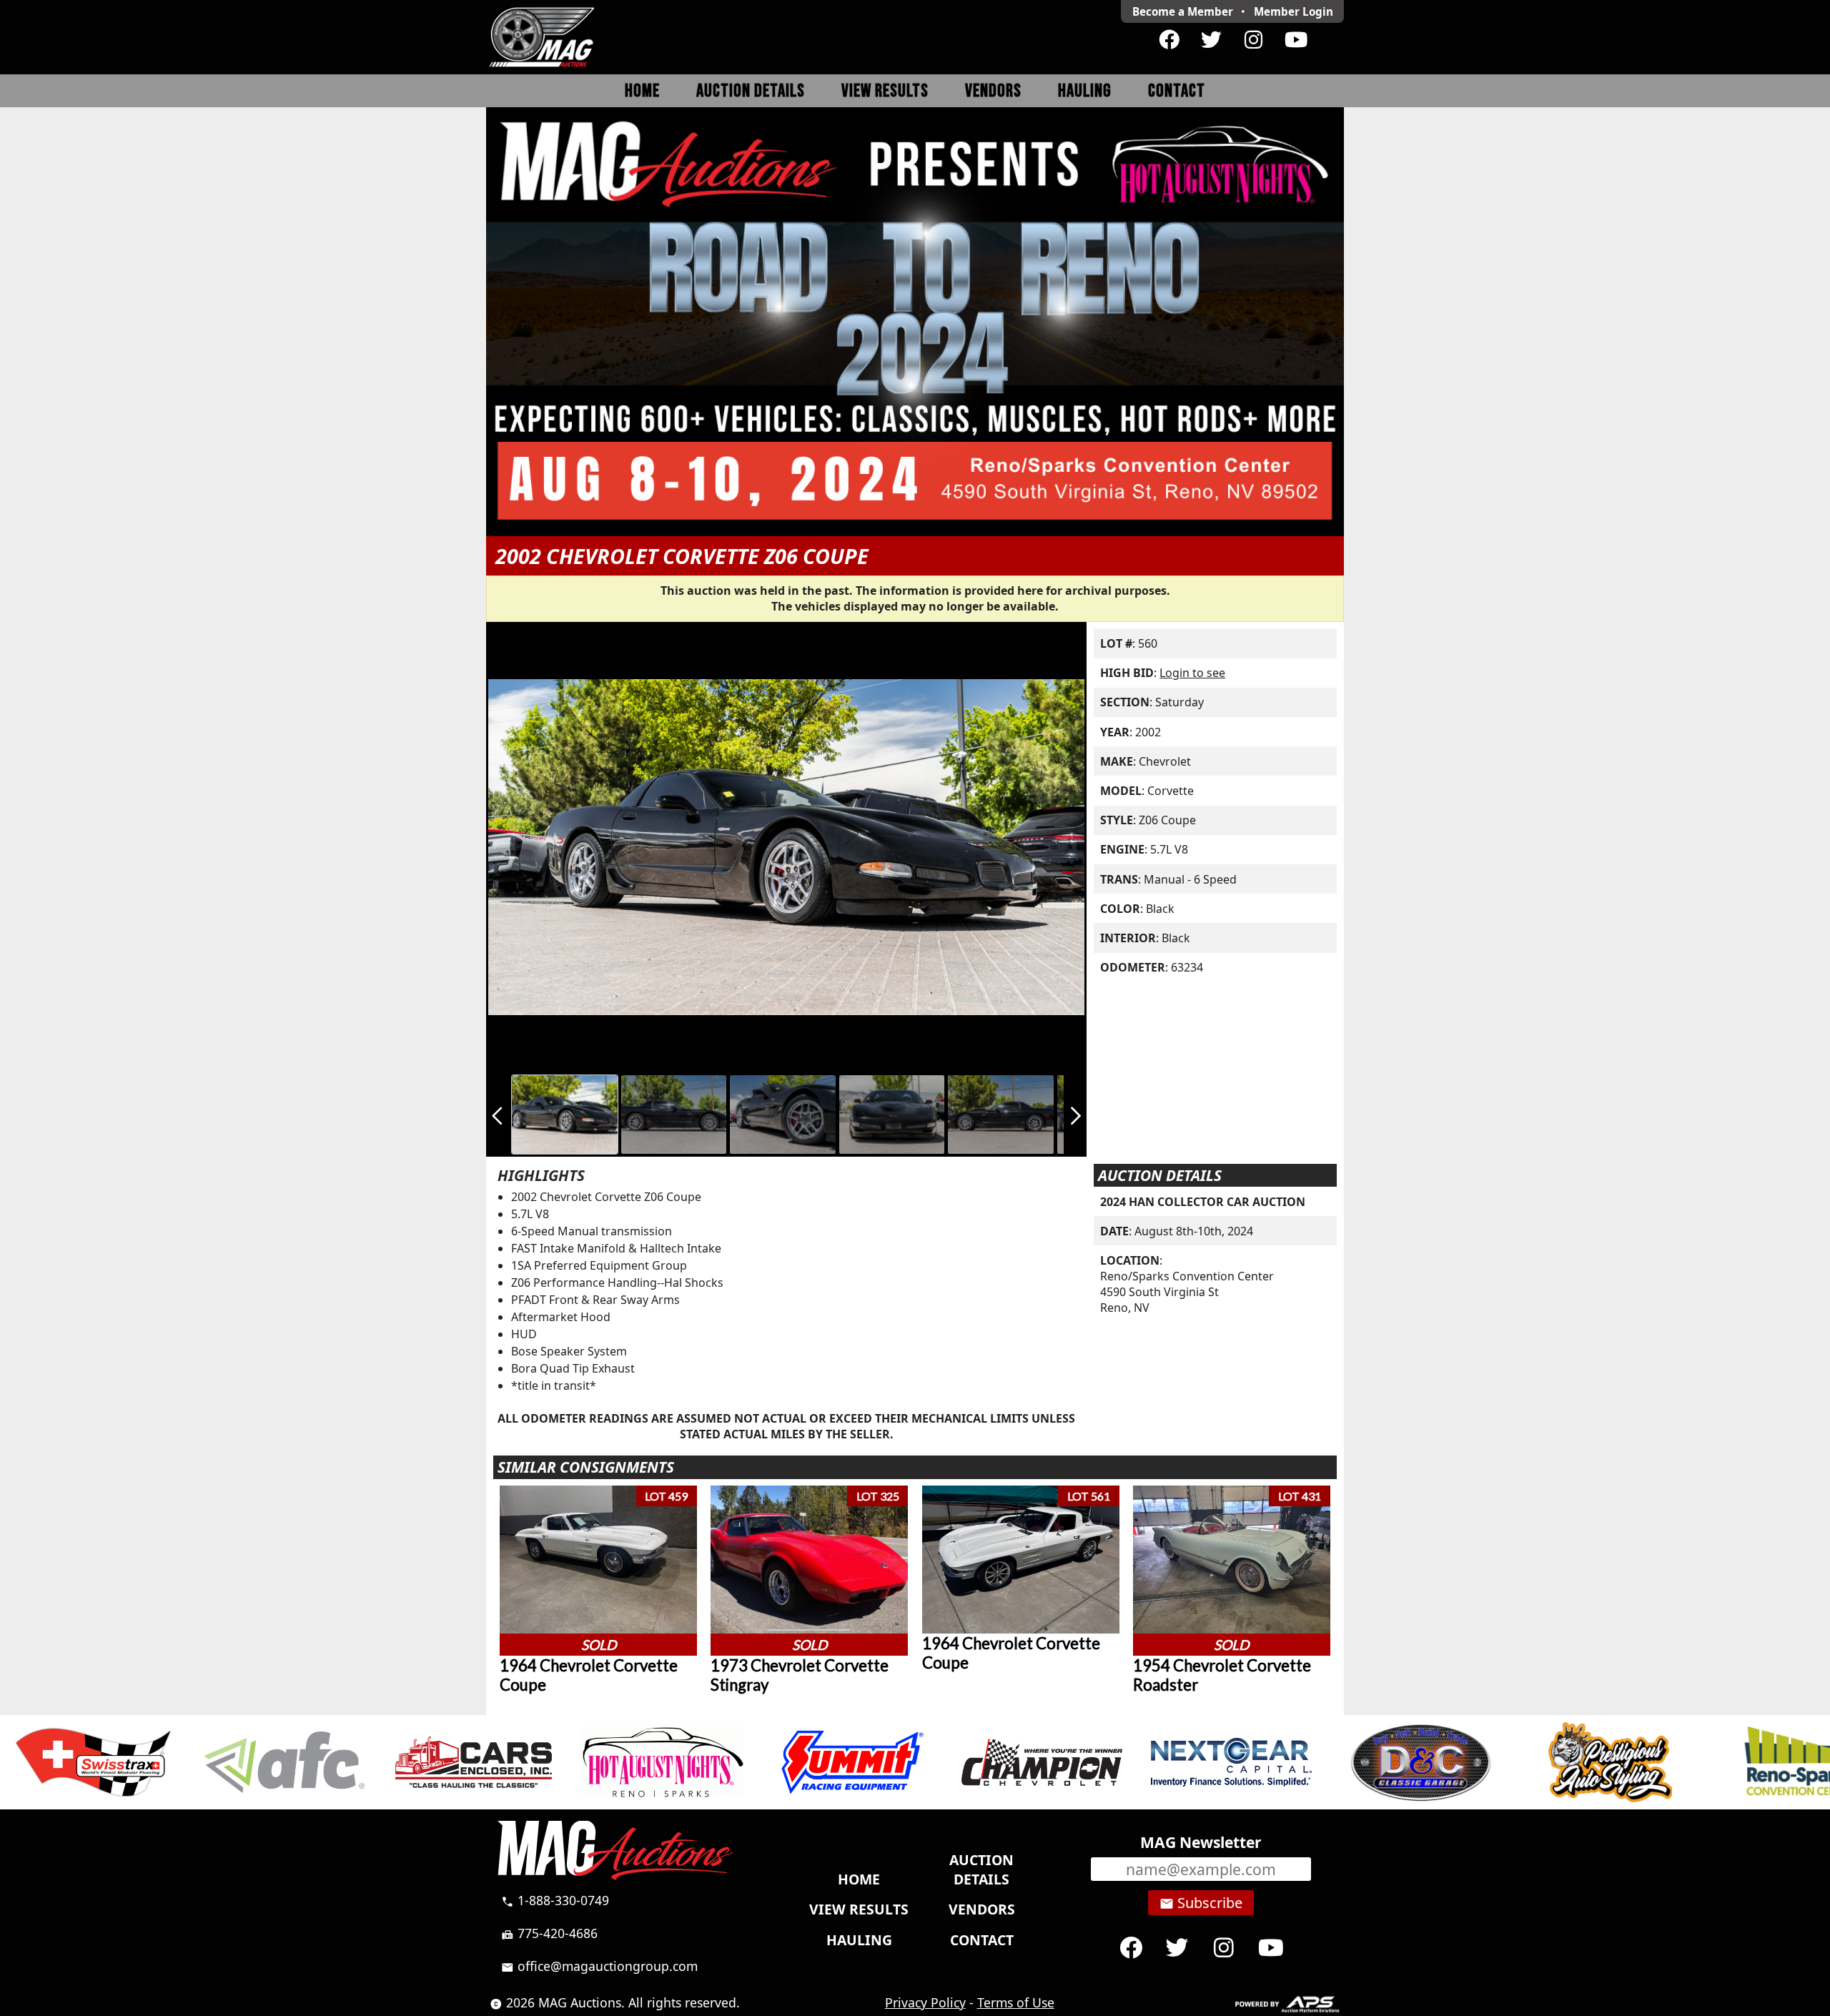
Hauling (1085, 91)
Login (1294, 11)
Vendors (993, 91)
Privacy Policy (925, 2002)
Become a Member (1183, 11)
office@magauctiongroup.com (599, 1966)
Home (642, 91)
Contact (1177, 91)
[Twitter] (1211, 40)
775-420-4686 (549, 1933)
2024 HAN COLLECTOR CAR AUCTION (1203, 1202)
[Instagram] (1253, 40)
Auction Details (751, 91)
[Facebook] (1169, 40)
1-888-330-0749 (555, 1900)
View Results (885, 91)
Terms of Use (1016, 2002)
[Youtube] (1296, 40)
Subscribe (1201, 1903)
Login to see (1192, 673)
